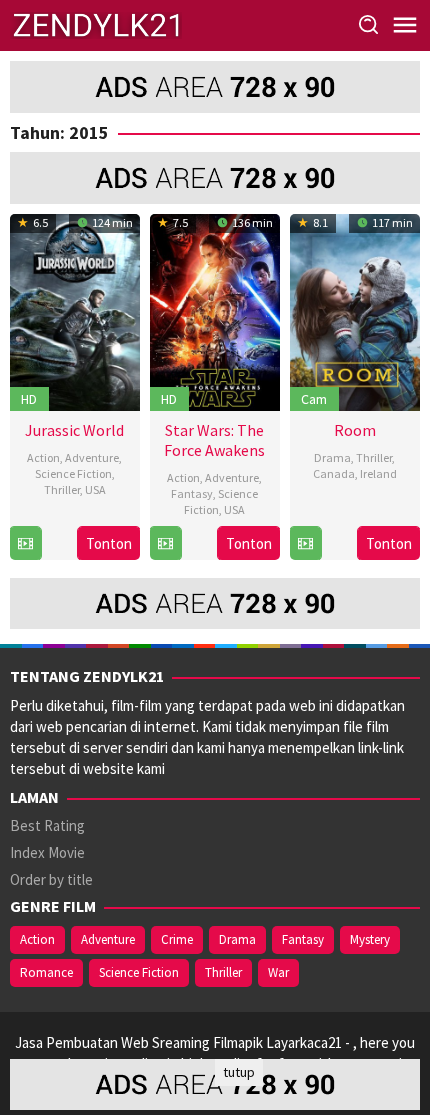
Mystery (370, 939)
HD (29, 399)
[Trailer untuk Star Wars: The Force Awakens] (165, 543)
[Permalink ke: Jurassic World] (75, 309)
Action (43, 457)
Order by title (51, 879)
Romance (46, 972)
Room (355, 430)
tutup (239, 1072)
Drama (332, 457)
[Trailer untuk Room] (305, 543)
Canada (334, 473)
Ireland (378, 473)
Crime (177, 939)
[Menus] (405, 25)
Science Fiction (73, 473)
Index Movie (47, 852)
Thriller (62, 489)
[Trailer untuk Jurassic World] (25, 543)
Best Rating (47, 825)
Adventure (92, 457)
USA (95, 489)
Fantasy (192, 493)
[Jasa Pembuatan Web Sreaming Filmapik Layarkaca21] (96, 23)
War (278, 972)
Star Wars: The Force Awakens (214, 440)
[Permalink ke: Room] (355, 309)
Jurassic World (74, 430)
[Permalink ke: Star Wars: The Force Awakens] (215, 309)
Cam (314, 399)
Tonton (109, 543)
